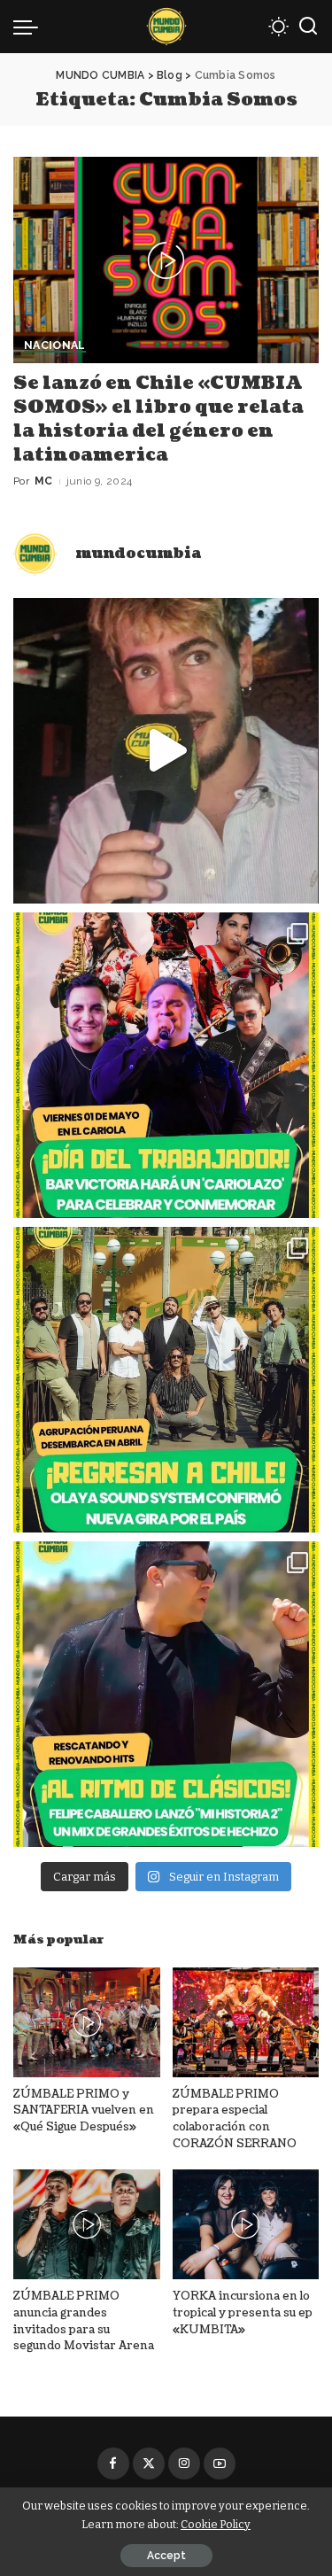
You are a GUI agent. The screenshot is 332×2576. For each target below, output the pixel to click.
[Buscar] (308, 27)
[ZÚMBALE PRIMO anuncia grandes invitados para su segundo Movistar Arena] (87, 2224)
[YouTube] (220, 2463)
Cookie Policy (216, 2524)
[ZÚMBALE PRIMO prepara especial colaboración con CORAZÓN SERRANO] (246, 2022)
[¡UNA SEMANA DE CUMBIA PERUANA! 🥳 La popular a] (166, 1380)
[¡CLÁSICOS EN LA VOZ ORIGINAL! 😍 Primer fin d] (166, 1694)
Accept (166, 2556)
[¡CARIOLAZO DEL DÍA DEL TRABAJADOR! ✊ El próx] (166, 1065)
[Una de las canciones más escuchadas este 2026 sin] (166, 751)
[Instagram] (184, 2463)
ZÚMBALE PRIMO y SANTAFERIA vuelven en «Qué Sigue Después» (84, 2110)
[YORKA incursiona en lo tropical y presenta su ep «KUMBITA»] (246, 2224)
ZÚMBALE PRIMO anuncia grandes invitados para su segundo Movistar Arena (84, 2321)
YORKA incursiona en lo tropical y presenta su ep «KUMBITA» (243, 2312)
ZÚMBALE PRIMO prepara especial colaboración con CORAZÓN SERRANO (235, 2119)
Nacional (55, 346)
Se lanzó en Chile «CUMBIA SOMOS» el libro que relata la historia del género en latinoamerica (158, 419)
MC (44, 481)
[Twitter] (149, 2463)
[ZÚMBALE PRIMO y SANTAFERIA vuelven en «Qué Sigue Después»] (87, 2022)
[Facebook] (113, 2463)
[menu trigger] (30, 27)
